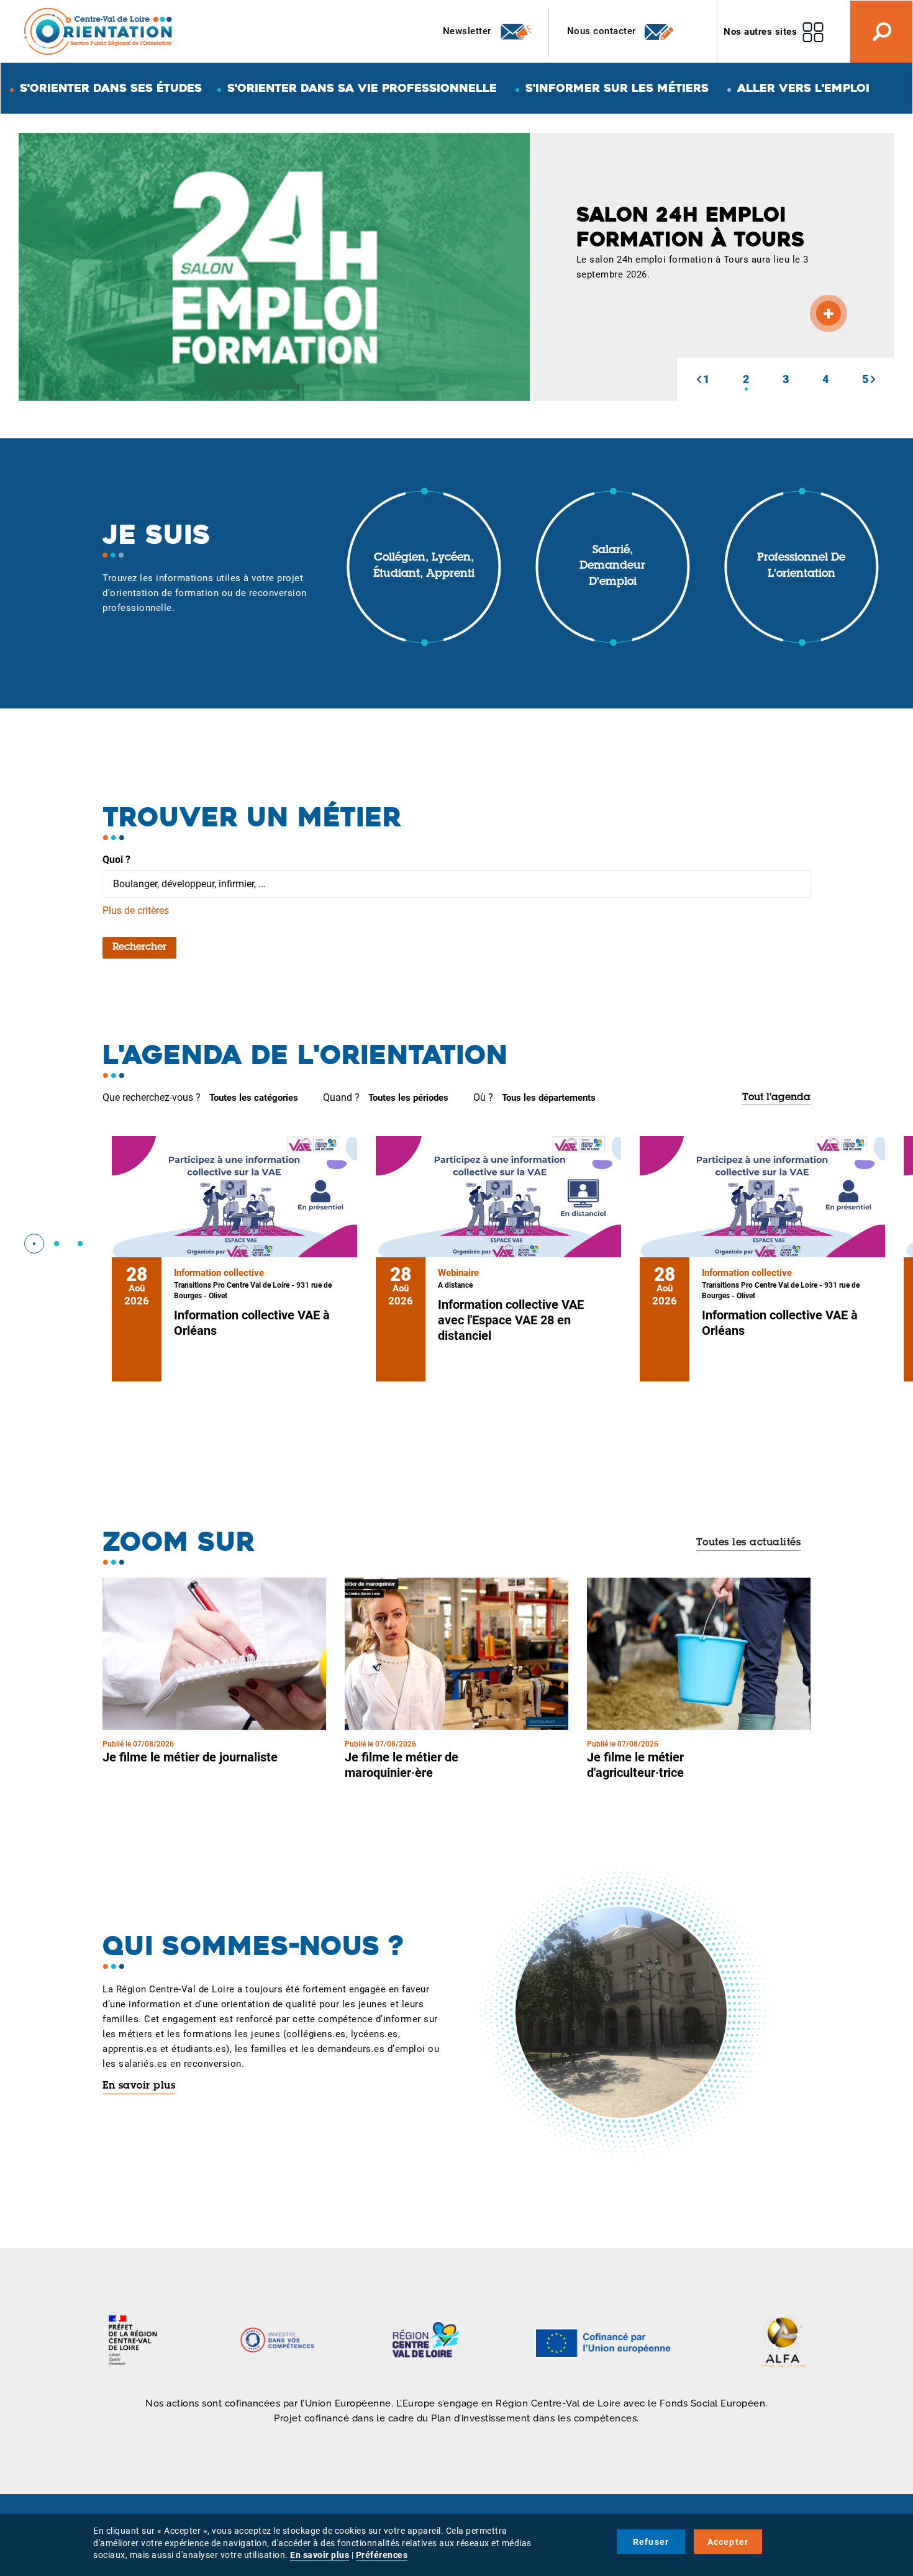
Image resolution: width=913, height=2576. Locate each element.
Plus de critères (136, 911)
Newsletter (469, 31)
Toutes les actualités (749, 1543)
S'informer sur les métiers (617, 88)
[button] (699, 379)
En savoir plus (139, 2086)
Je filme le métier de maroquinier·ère (402, 1765)
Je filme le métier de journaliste (190, 1757)
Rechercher (139, 947)
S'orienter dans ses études (111, 88)
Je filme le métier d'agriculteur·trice (635, 1765)
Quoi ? (116, 860)
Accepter (728, 2542)
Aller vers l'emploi (803, 88)
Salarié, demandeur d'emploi (612, 567)
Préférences (382, 2555)
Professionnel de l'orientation (801, 566)
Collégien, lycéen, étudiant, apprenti (424, 566)
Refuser (651, 2542)
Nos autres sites (760, 32)
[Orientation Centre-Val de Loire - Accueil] (99, 31)
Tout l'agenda (776, 1098)
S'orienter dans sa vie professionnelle (362, 88)
